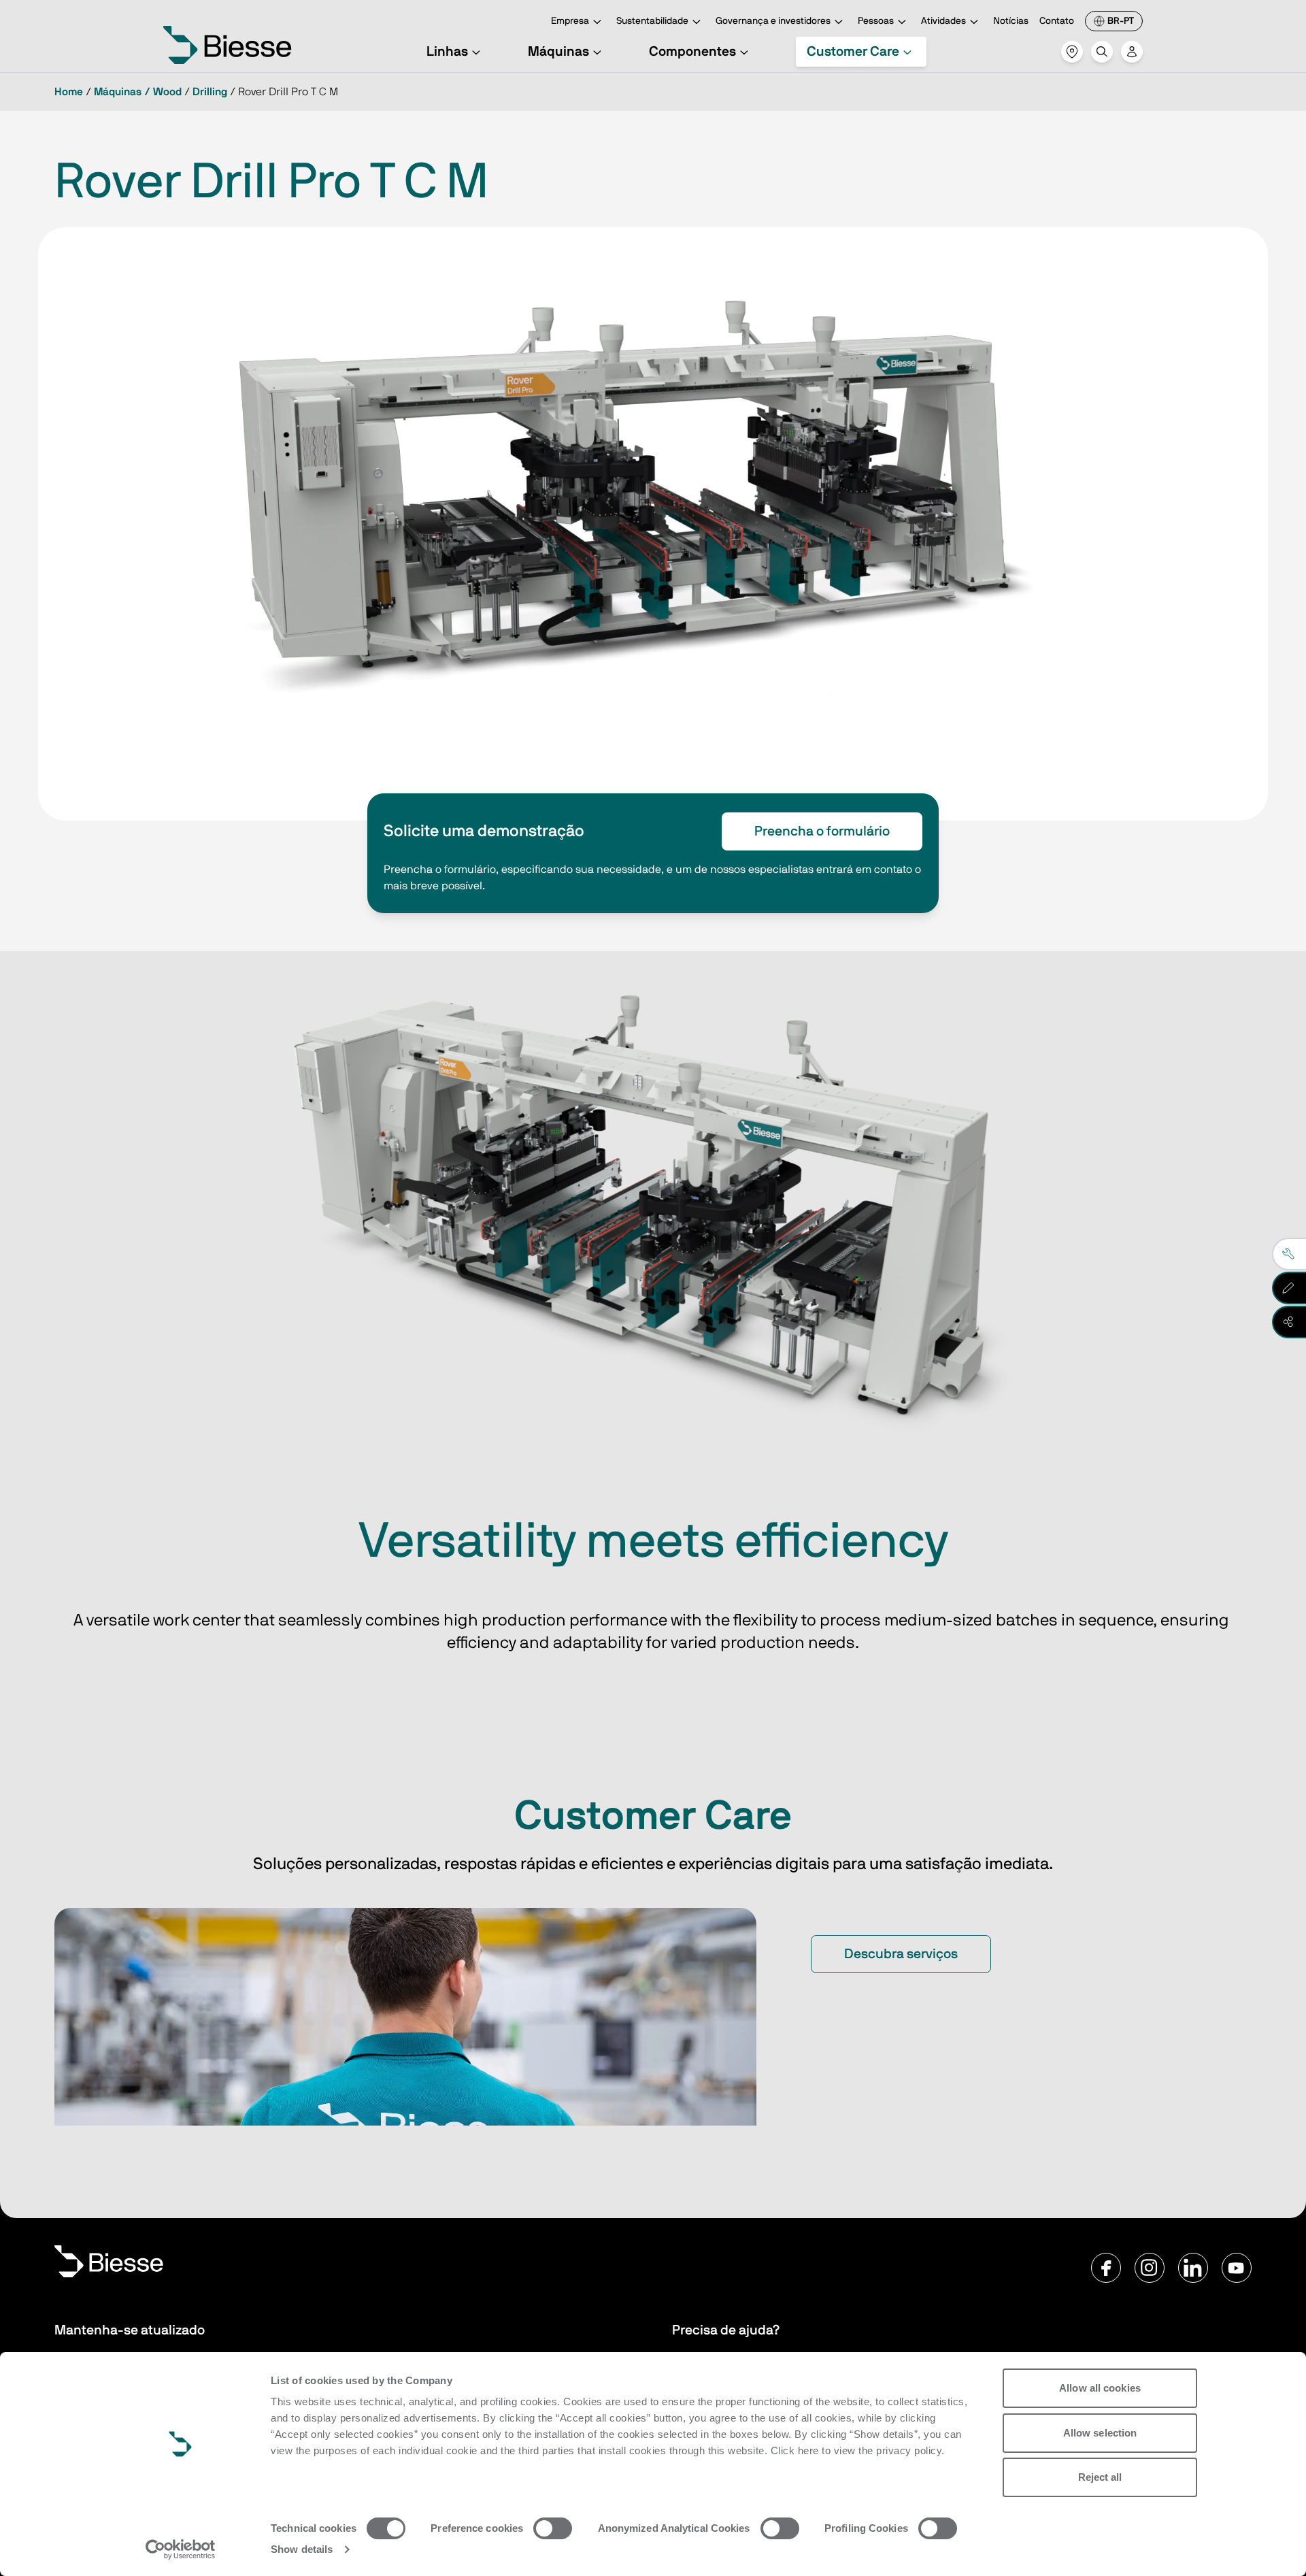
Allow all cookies (1100, 2388)
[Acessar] (1132, 52)
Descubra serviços (901, 1954)
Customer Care (853, 52)
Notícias (1011, 21)
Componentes (692, 52)
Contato (1057, 21)
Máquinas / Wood (138, 92)
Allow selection (1100, 2433)
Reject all (1100, 2477)
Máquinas (558, 52)
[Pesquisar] (1102, 52)
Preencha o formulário (822, 831)
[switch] (553, 2528)
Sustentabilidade (652, 21)
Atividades (943, 21)
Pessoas (876, 21)
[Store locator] (1072, 52)
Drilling (210, 92)
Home (69, 92)
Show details (302, 2549)
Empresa (570, 21)
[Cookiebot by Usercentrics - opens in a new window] (181, 2549)
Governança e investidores (773, 21)
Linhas (447, 52)
